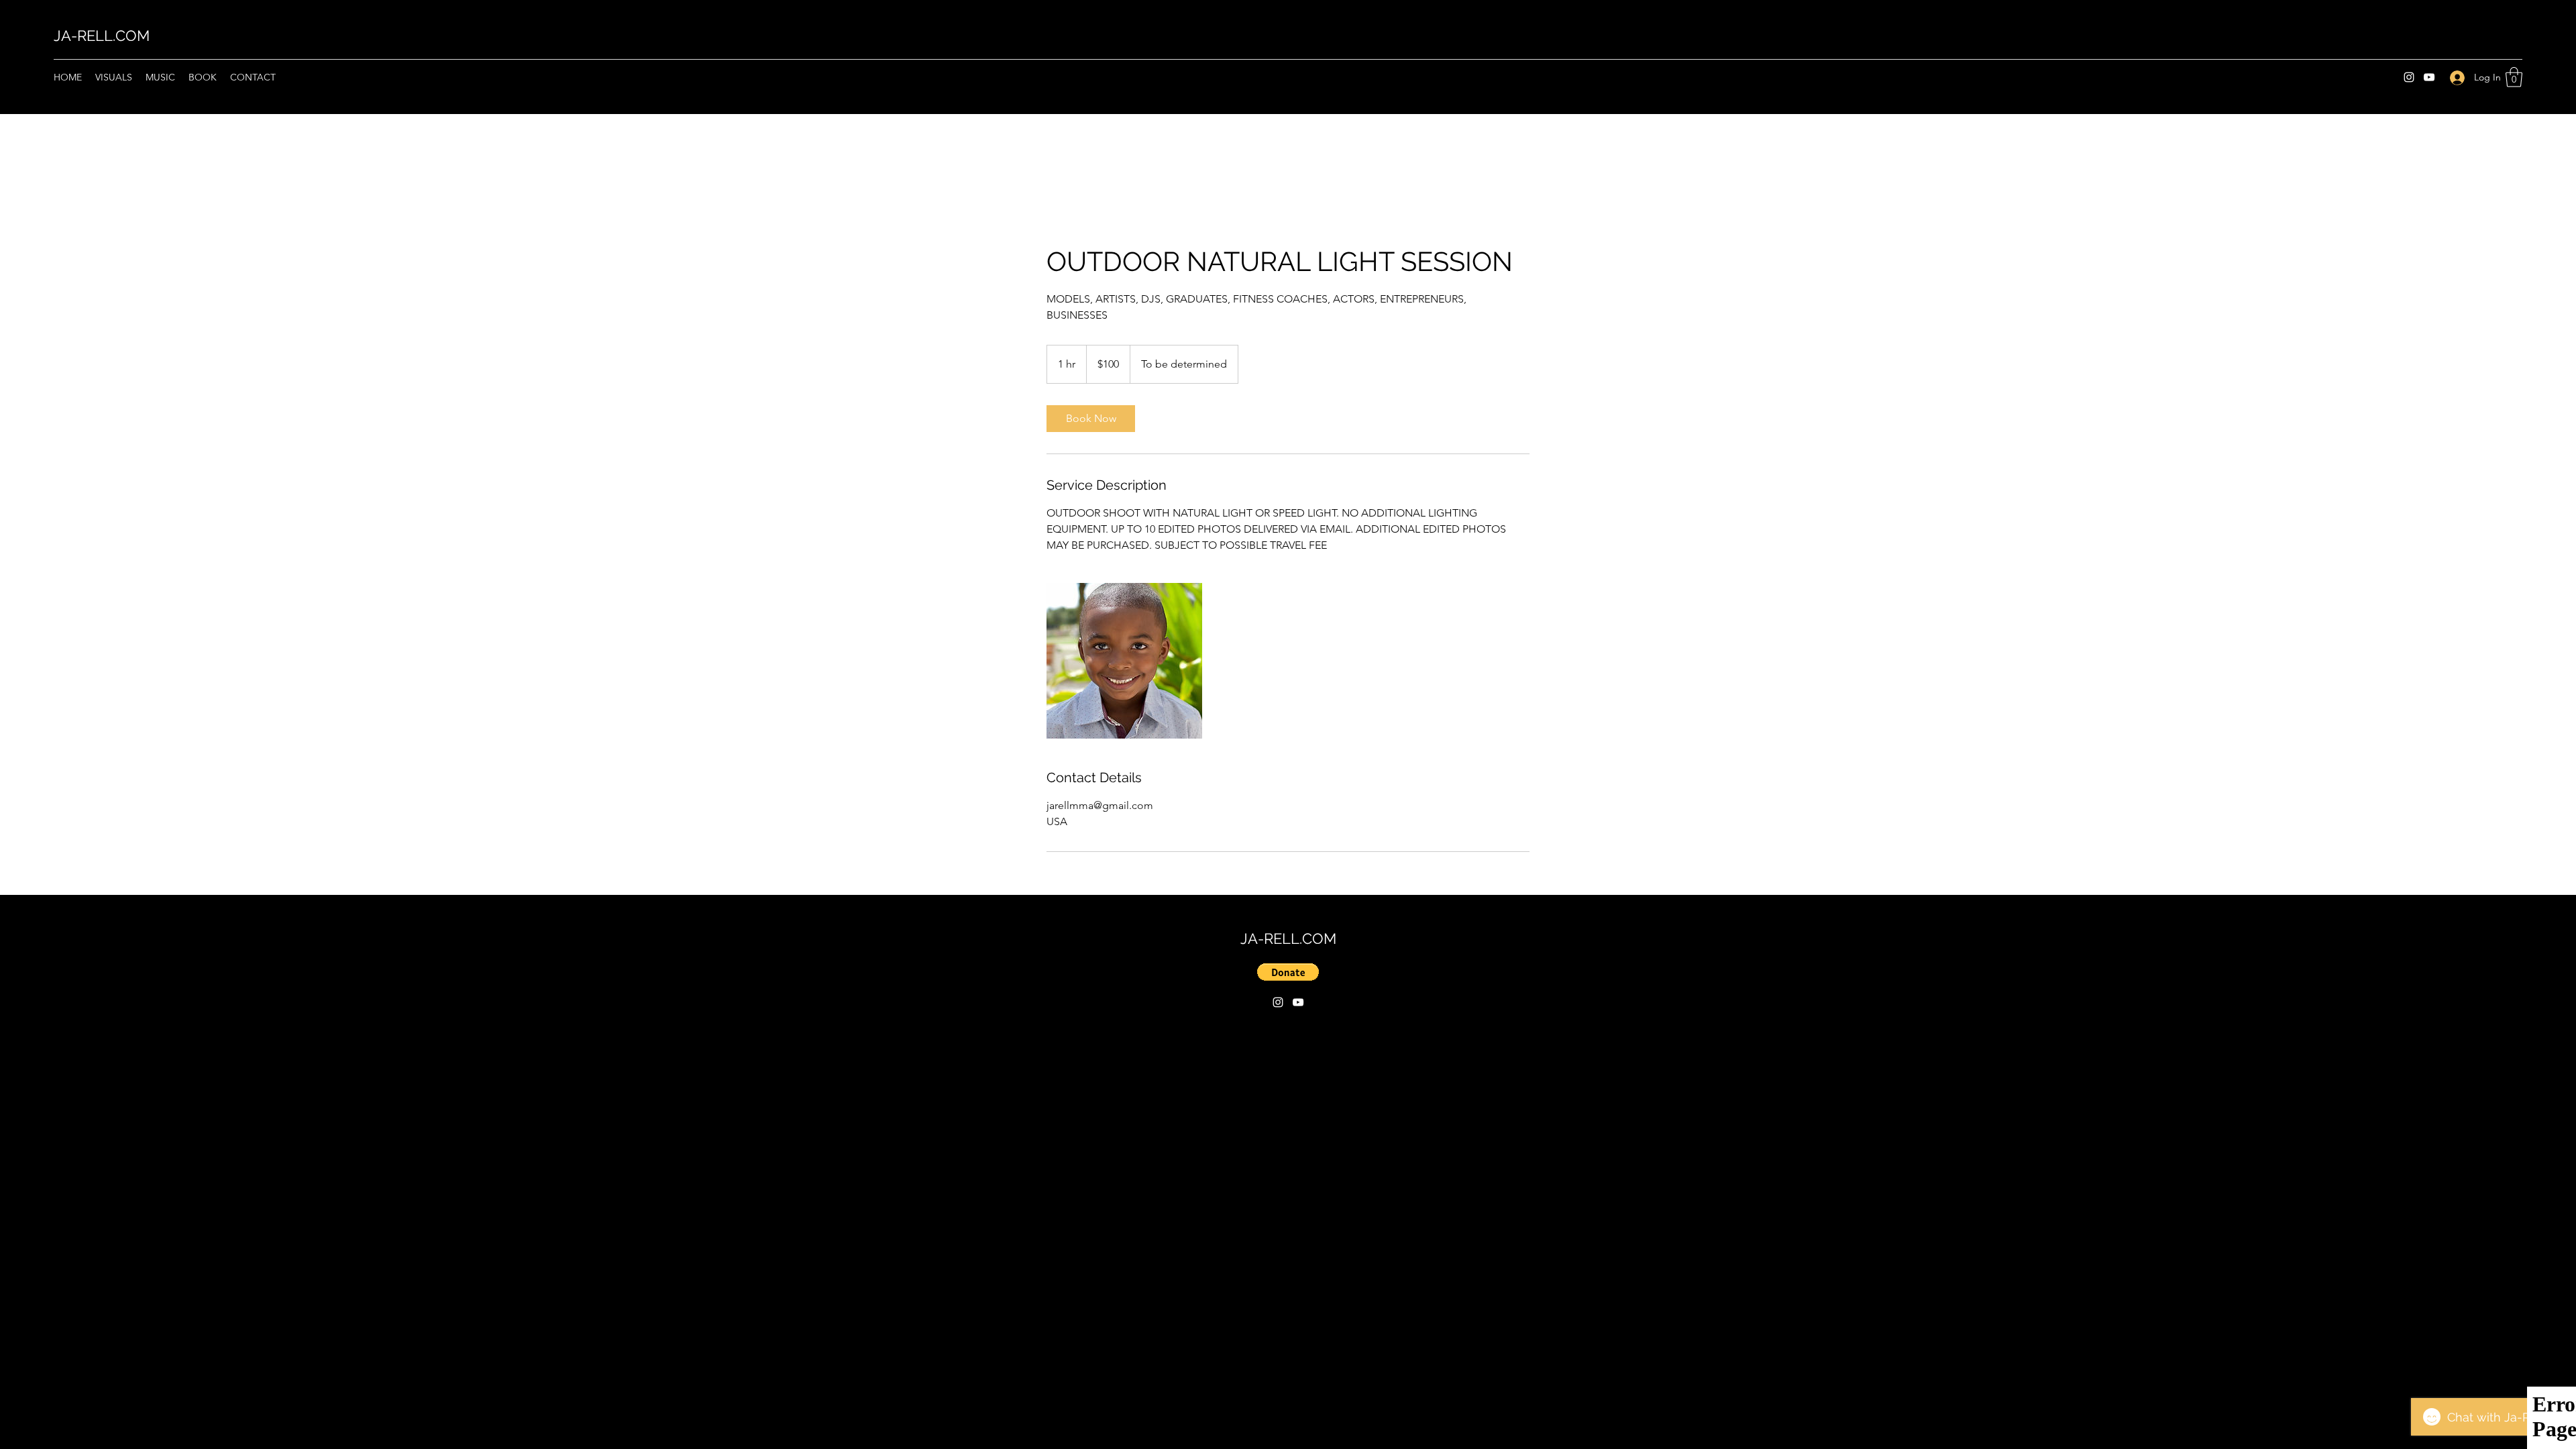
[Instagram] (2409, 77)
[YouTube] (2429, 77)
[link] (1091, 419)
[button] (2514, 77)
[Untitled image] (1124, 661)
